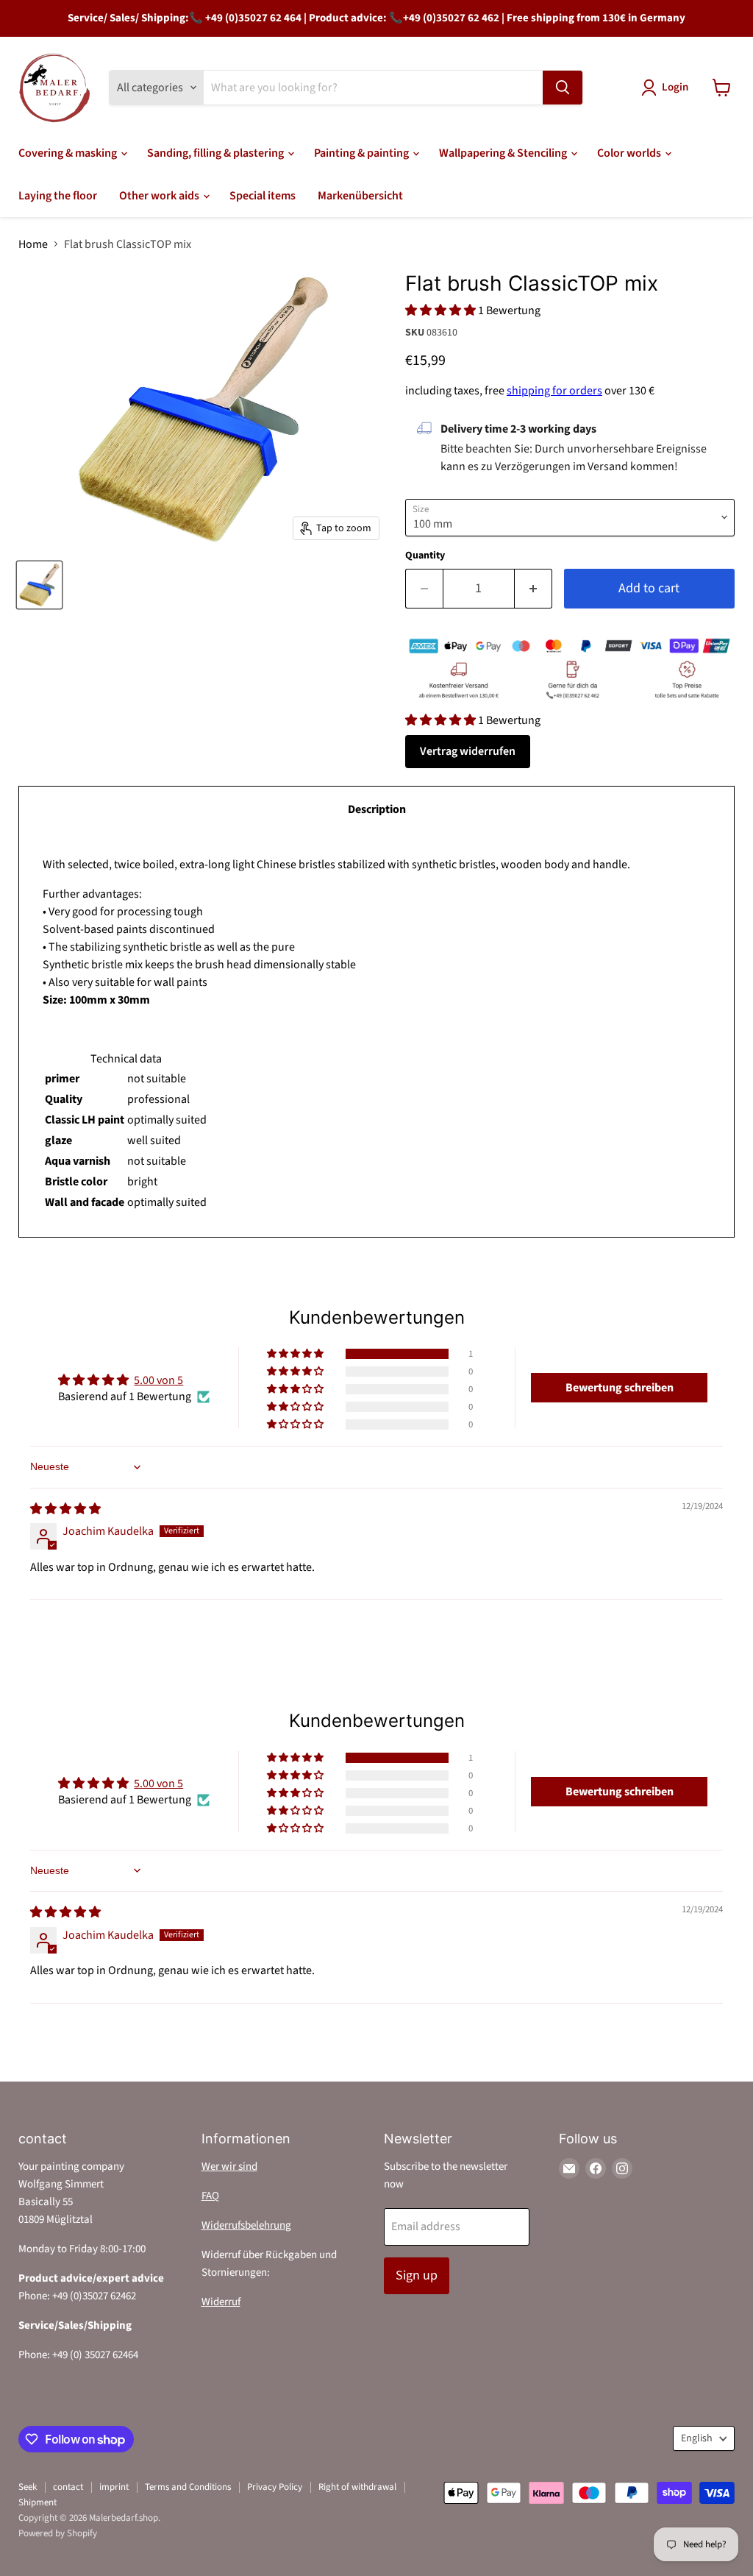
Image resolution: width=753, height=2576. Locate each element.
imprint (114, 2487)
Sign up (417, 2275)
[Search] (563, 88)
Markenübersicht (360, 196)
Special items (263, 196)
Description (377, 809)
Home (33, 244)
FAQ (210, 2196)
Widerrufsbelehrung (246, 2225)
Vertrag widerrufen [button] (468, 751)
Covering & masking (69, 153)
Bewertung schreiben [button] (620, 1388)
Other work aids (160, 196)
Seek (28, 2487)
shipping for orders (554, 391)
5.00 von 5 (158, 1380)
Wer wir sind (229, 2167)
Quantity (425, 556)
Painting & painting (363, 153)
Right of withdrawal (357, 2487)
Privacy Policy (275, 2487)
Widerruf (221, 2302)
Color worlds (630, 153)
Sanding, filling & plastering (217, 153)
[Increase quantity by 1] (533, 589)
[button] (442, 311)
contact (68, 2487)
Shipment (38, 2502)
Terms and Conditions (188, 2487)
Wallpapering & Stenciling (504, 153)
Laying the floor (58, 196)
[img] (65, 1509)
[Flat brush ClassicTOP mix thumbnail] (39, 585)
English (697, 2438)
